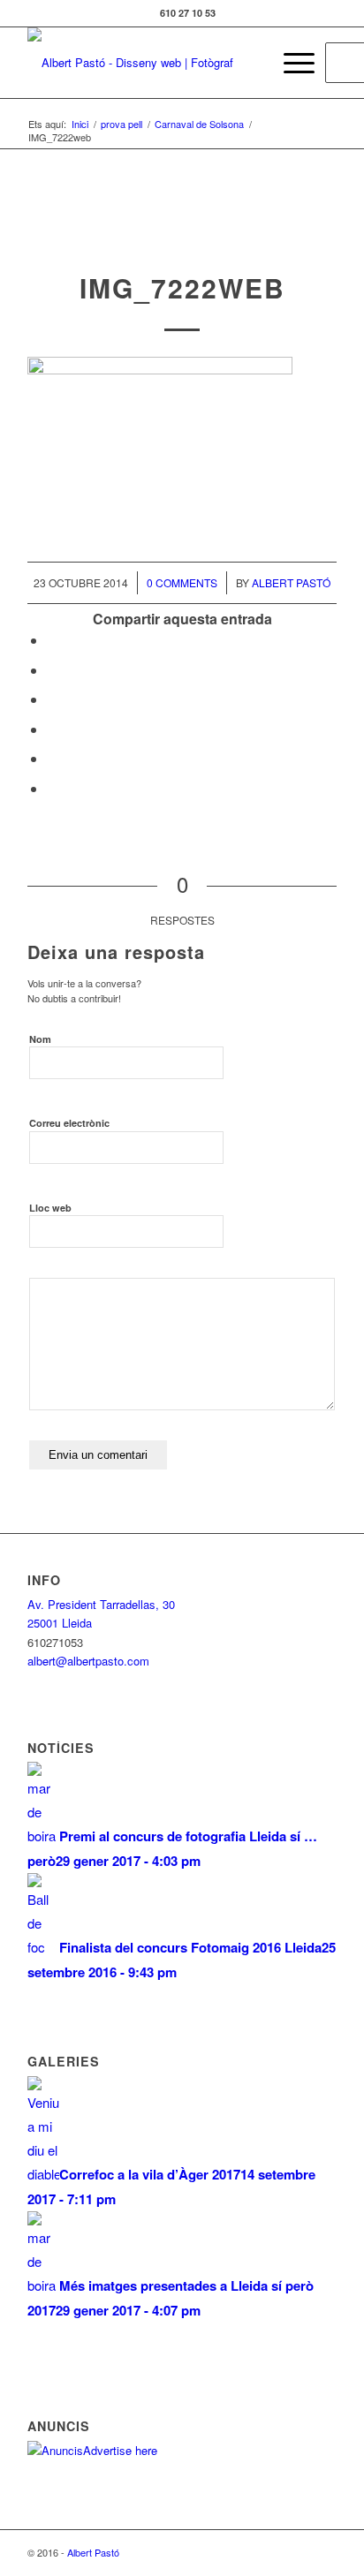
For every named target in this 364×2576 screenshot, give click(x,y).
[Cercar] (249, 63)
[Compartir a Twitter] (52, 670)
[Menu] (290, 63)
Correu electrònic (69, 1123)
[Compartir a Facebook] (52, 640)
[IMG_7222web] (182, 234)
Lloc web (50, 1208)
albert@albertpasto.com (88, 1661)
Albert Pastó (291, 582)
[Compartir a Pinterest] (52, 729)
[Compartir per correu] (52, 788)
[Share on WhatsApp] (52, 699)
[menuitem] (249, 63)
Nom (40, 1039)
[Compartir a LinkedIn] (52, 758)
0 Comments (182, 582)
